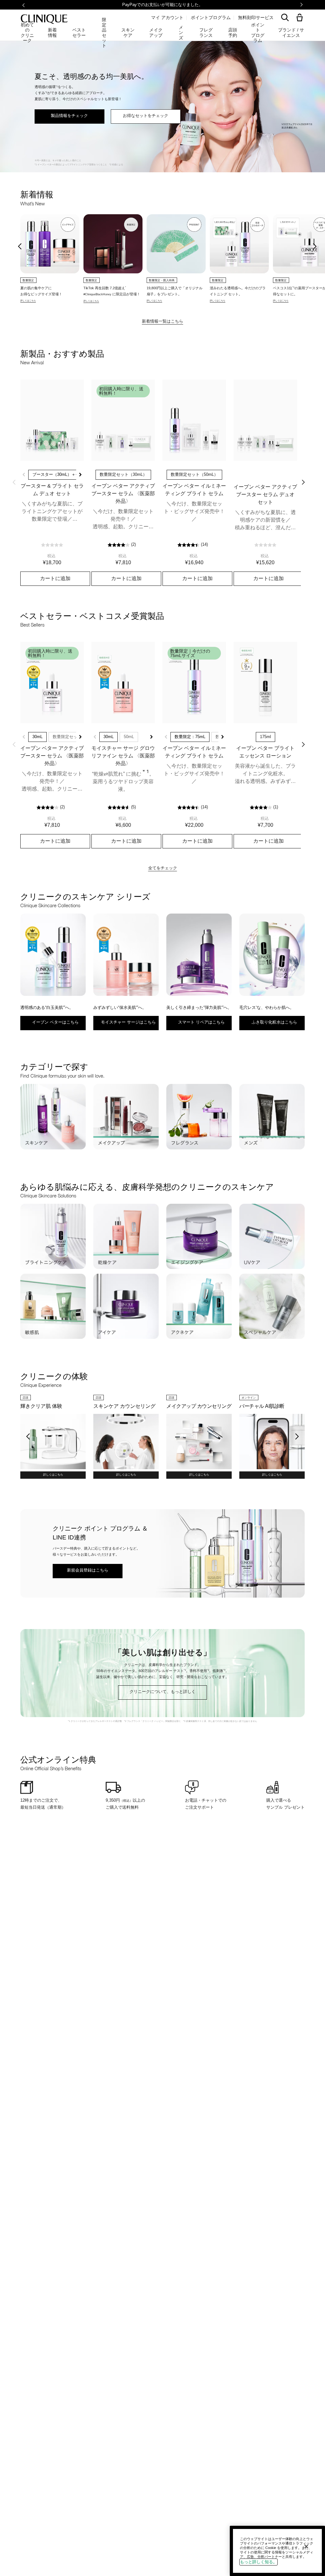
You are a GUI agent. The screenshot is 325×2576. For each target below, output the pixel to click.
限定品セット (104, 33)
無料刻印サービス (256, 17)
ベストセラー (79, 32)
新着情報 (52, 32)
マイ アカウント (167, 17)
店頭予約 (233, 32)
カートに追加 (55, 578)
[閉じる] (306, 2546)
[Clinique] (44, 19)
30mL (37, 737)
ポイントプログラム (211, 17)
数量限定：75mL (190, 737)
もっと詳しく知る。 (259, 2562)
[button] (301, 18)
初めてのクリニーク (27, 33)
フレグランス (206, 32)
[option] (50, 258)
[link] (52, 420)
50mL (129, 737)
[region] (277, 2551)
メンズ (181, 33)
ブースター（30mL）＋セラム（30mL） (69, 474)
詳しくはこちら (53, 1475)
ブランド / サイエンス (291, 32)
